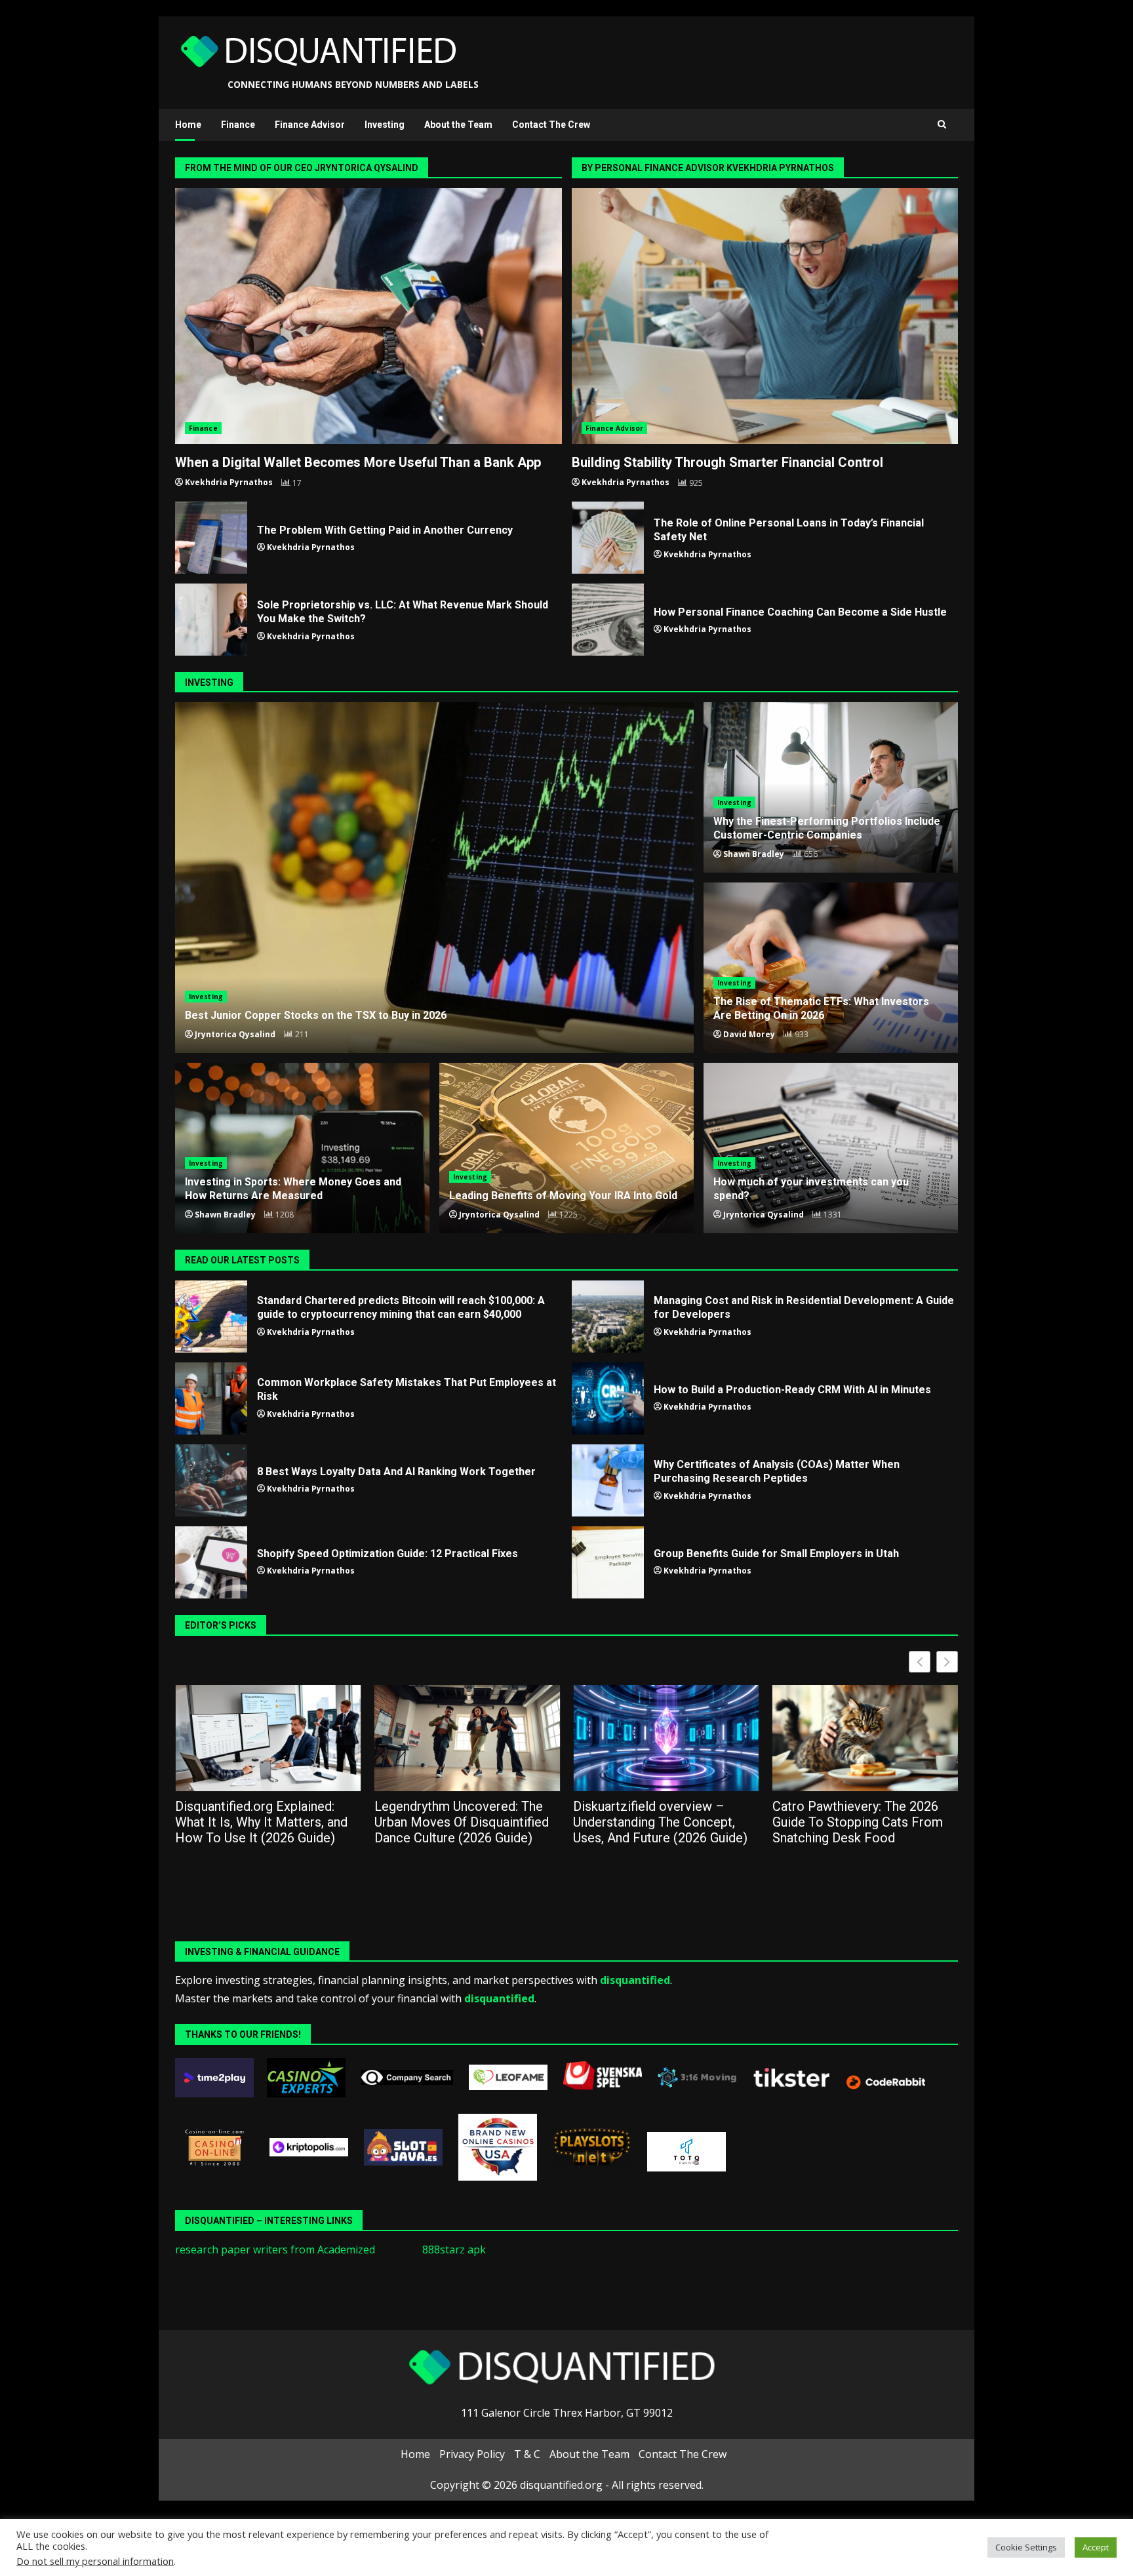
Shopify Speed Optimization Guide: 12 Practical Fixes (211, 1562)
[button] (947, 1662)
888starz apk (454, 2249)
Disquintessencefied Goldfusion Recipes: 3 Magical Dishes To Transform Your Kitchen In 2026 (864, 1822)
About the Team (458, 125)
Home (188, 125)
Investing (385, 125)
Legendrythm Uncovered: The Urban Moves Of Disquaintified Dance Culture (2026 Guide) (262, 1822)
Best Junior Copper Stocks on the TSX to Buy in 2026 (434, 878)
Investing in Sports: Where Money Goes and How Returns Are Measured (293, 1189)
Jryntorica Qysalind (235, 1034)
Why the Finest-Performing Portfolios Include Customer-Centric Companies (827, 828)
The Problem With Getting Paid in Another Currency (211, 538)
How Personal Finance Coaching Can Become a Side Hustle (608, 620)
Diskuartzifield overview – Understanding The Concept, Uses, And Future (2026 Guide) (462, 1822)
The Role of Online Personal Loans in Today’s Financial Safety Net (608, 538)
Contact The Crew (551, 125)
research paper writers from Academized (275, 2249)
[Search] (942, 125)
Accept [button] (1096, 2547)
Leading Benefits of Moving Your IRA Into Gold (566, 1148)
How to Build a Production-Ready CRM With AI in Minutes (608, 1398)
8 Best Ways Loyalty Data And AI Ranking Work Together (211, 1480)
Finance (238, 125)
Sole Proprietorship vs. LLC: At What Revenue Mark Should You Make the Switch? (211, 620)
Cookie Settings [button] (1026, 2547)
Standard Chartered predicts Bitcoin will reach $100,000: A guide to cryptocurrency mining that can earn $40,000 (211, 1317)
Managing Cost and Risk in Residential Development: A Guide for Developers (608, 1317)
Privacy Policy (472, 2454)
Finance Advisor (310, 125)
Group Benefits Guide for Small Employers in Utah (608, 1562)
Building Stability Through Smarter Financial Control (765, 316)
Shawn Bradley (754, 854)
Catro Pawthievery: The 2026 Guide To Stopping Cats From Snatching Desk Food (658, 1822)
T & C (527, 2454)
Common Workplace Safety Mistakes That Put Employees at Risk (211, 1398)
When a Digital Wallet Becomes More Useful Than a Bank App (368, 316)
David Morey (749, 1034)
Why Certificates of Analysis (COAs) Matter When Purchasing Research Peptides (608, 1480)
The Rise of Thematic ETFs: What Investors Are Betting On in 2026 (821, 1008)
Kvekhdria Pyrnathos (229, 482)
